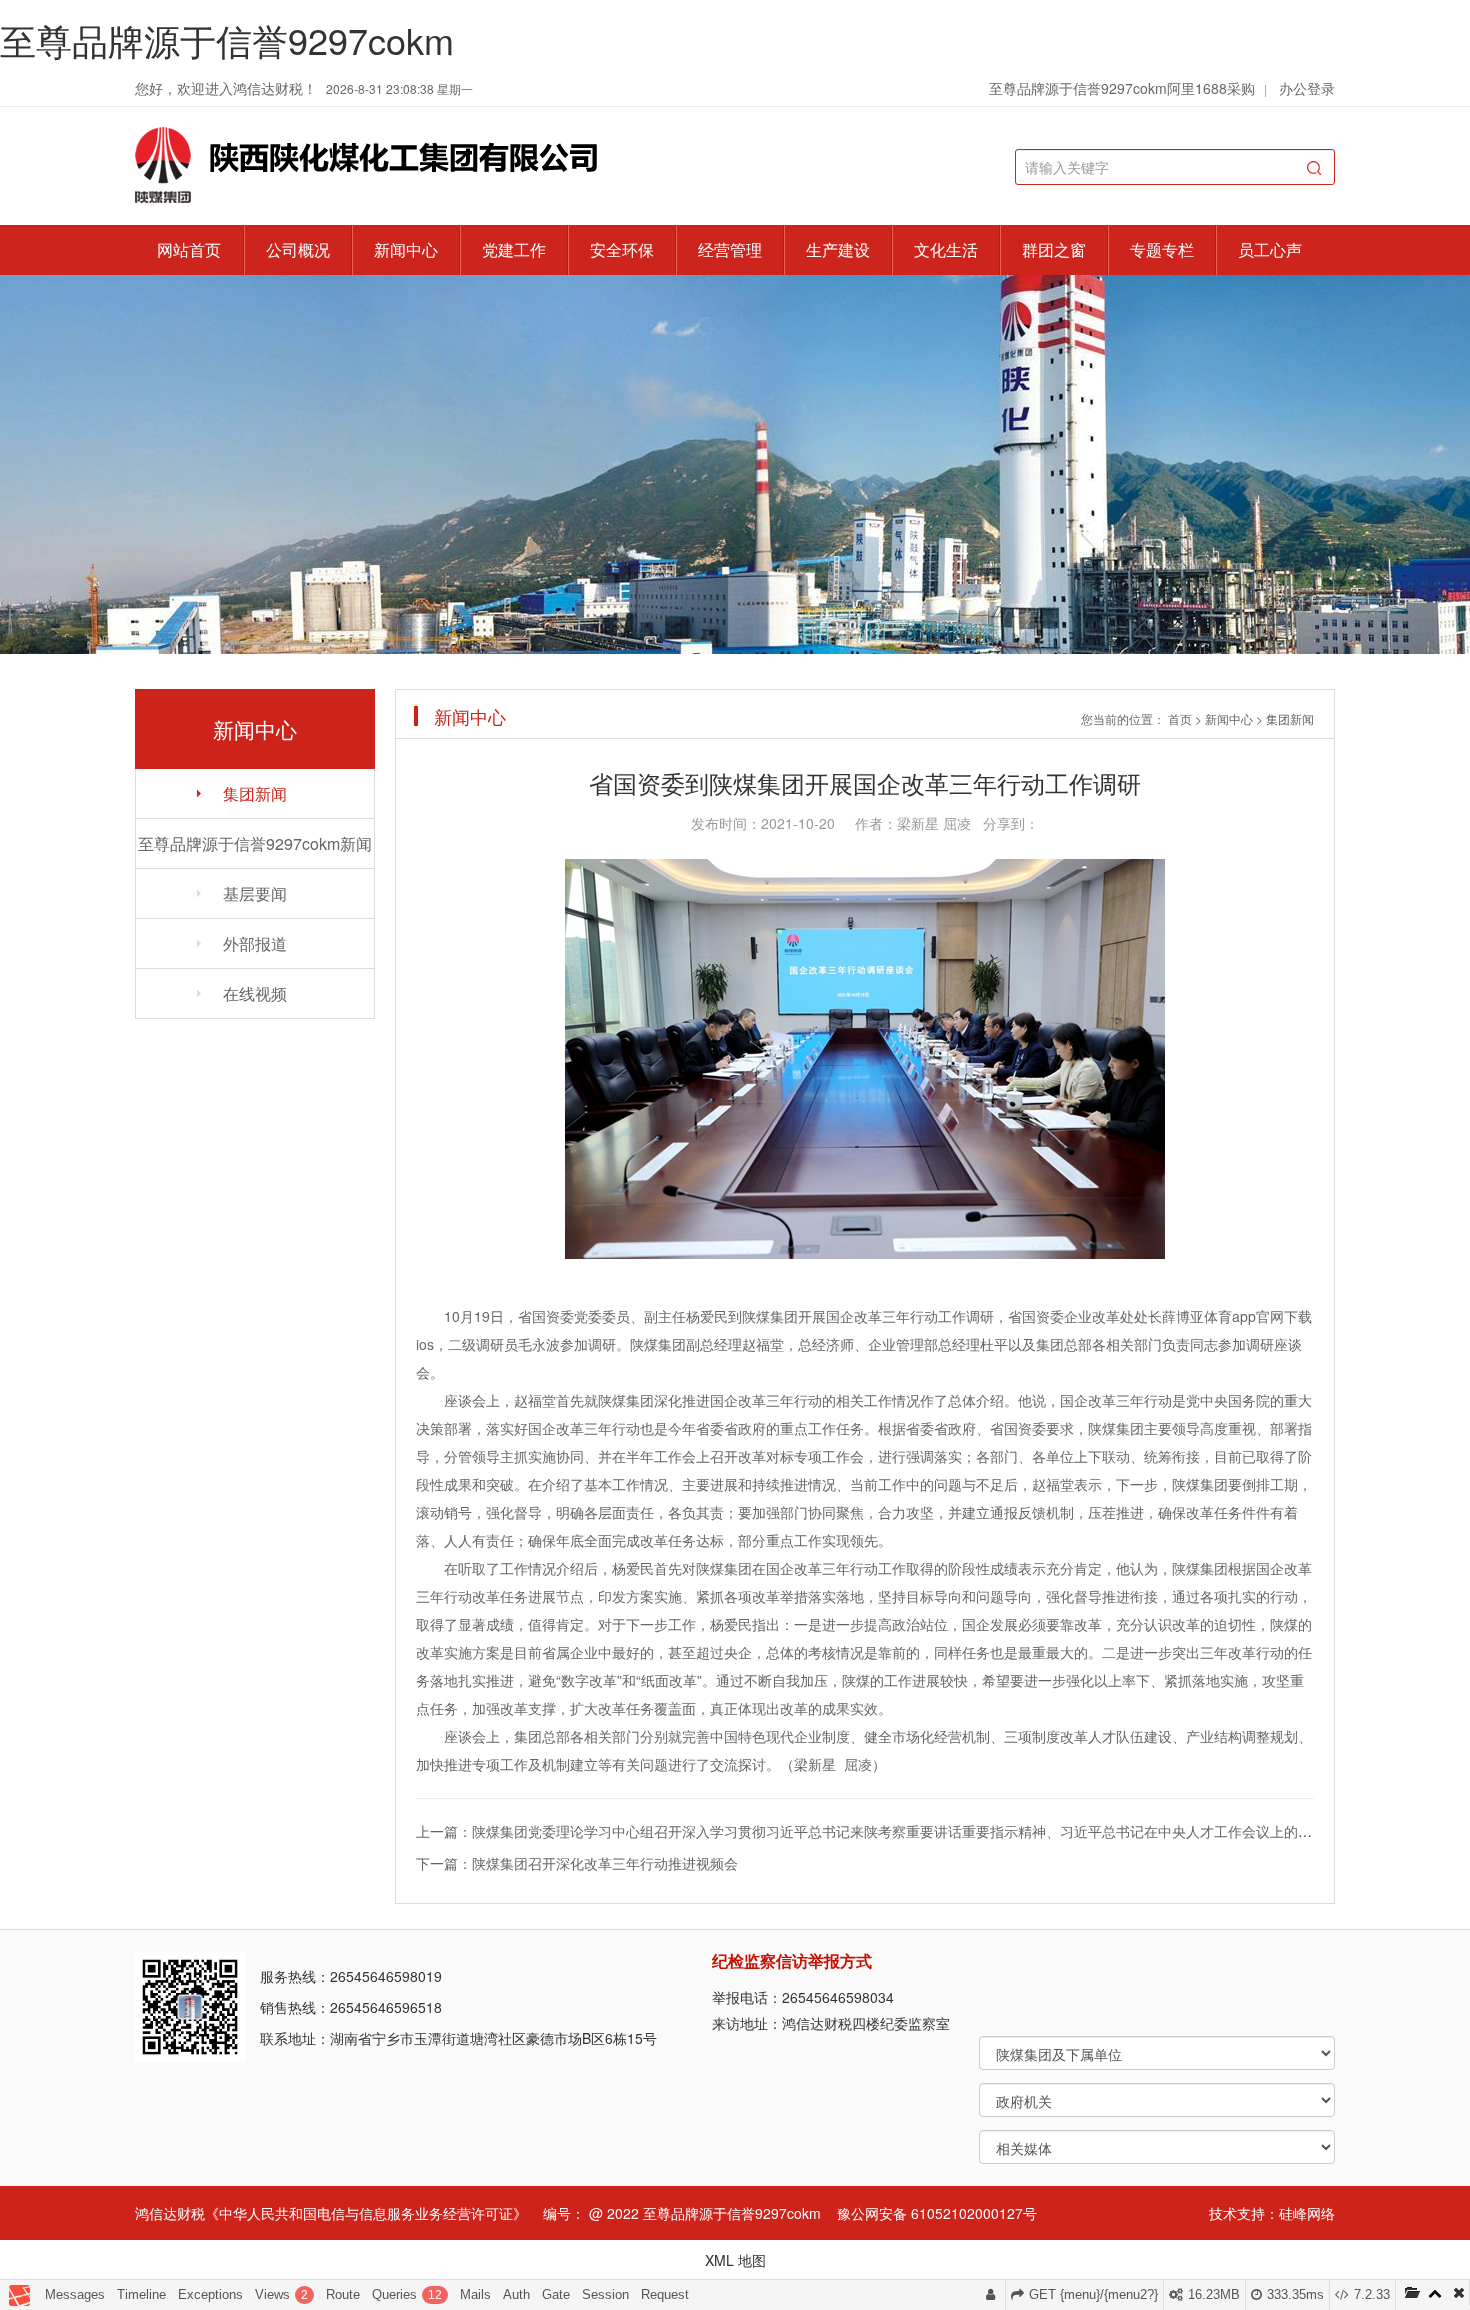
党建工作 (514, 249)
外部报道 (255, 943)
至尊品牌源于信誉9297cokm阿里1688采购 (1122, 88)
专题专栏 (1162, 249)
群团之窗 (1054, 249)
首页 (1180, 718)
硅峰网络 (1307, 2213)
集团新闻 (255, 793)
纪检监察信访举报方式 (792, 1960)
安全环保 (622, 249)
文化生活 (946, 249)
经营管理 (730, 249)
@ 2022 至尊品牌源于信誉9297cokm (705, 2213)
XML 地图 (735, 2260)
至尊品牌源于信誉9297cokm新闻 (255, 843)
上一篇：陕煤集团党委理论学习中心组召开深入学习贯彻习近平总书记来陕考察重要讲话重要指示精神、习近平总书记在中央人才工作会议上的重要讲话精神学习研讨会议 (941, 1831)
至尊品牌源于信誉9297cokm (227, 39)
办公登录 (1307, 88)
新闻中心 (406, 249)
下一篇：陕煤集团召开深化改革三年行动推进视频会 (577, 1863)
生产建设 (838, 249)
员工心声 (1270, 249)
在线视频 (255, 993)
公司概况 (298, 249)
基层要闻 (255, 893)
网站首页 (189, 249)
